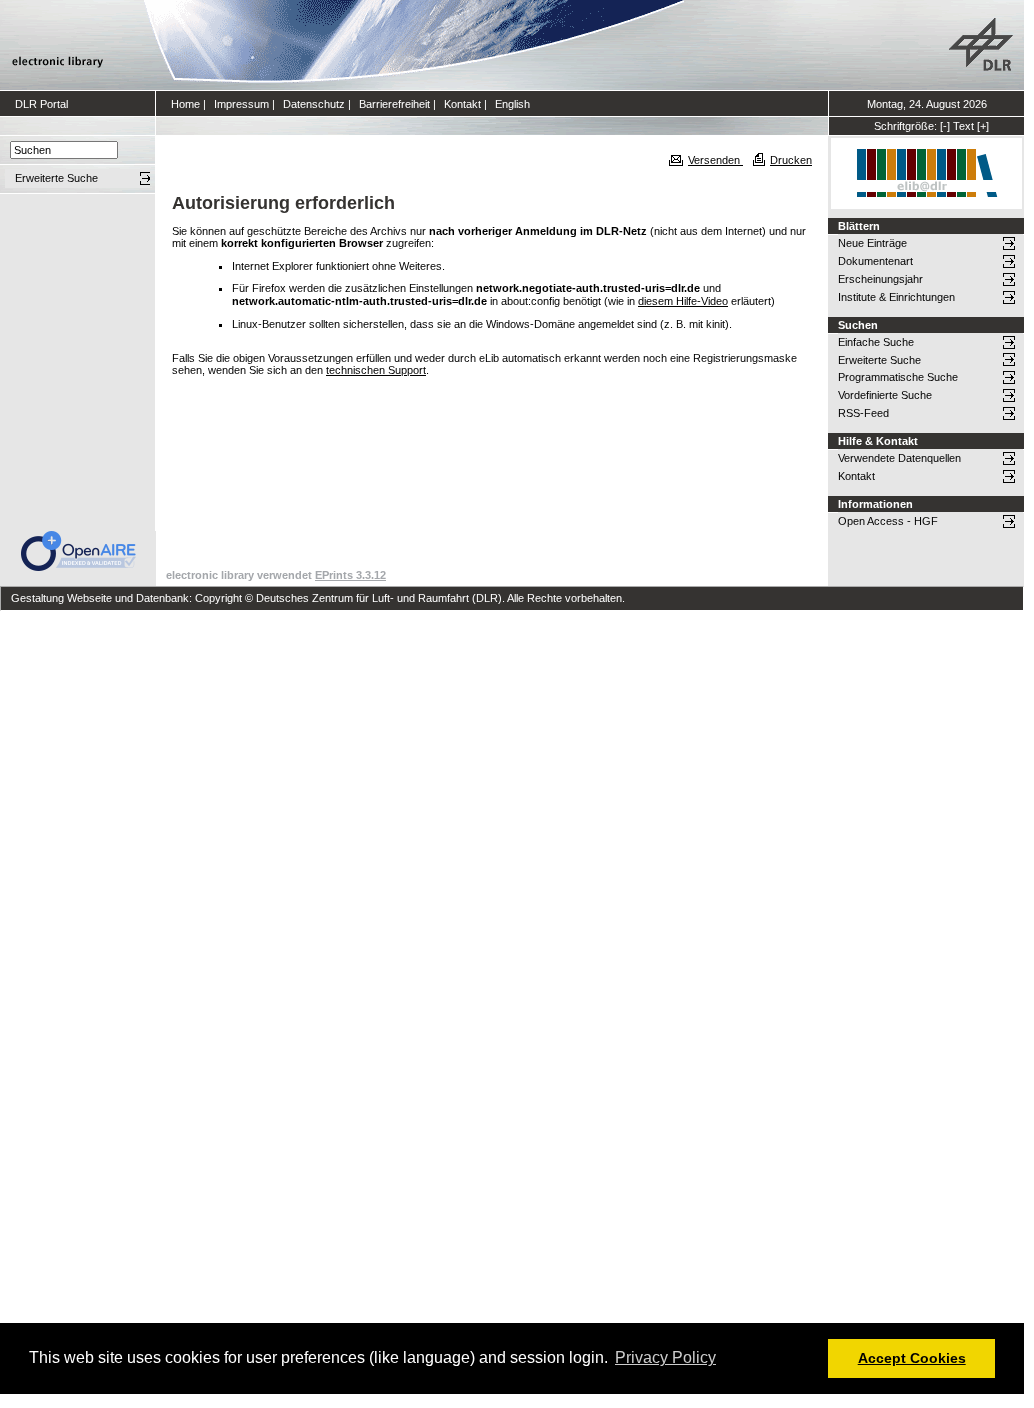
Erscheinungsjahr (880, 279)
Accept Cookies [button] (912, 1358)
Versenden (715, 160)
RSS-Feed (863, 413)
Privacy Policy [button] (665, 1357)
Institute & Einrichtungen (896, 297)
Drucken (791, 160)
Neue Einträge (872, 243)
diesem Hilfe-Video (683, 301)
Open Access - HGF (888, 521)
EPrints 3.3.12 (350, 575)
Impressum (241, 104)
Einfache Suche (876, 342)
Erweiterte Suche (879, 360)
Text (963, 126)
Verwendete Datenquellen (899, 458)
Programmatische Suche (898, 377)
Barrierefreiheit (394, 104)
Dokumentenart (875, 261)
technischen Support (376, 370)
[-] (945, 126)
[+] (983, 126)
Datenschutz (314, 104)
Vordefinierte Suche (885, 395)
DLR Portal (41, 104)
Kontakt (462, 104)
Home (185, 104)
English (512, 104)
